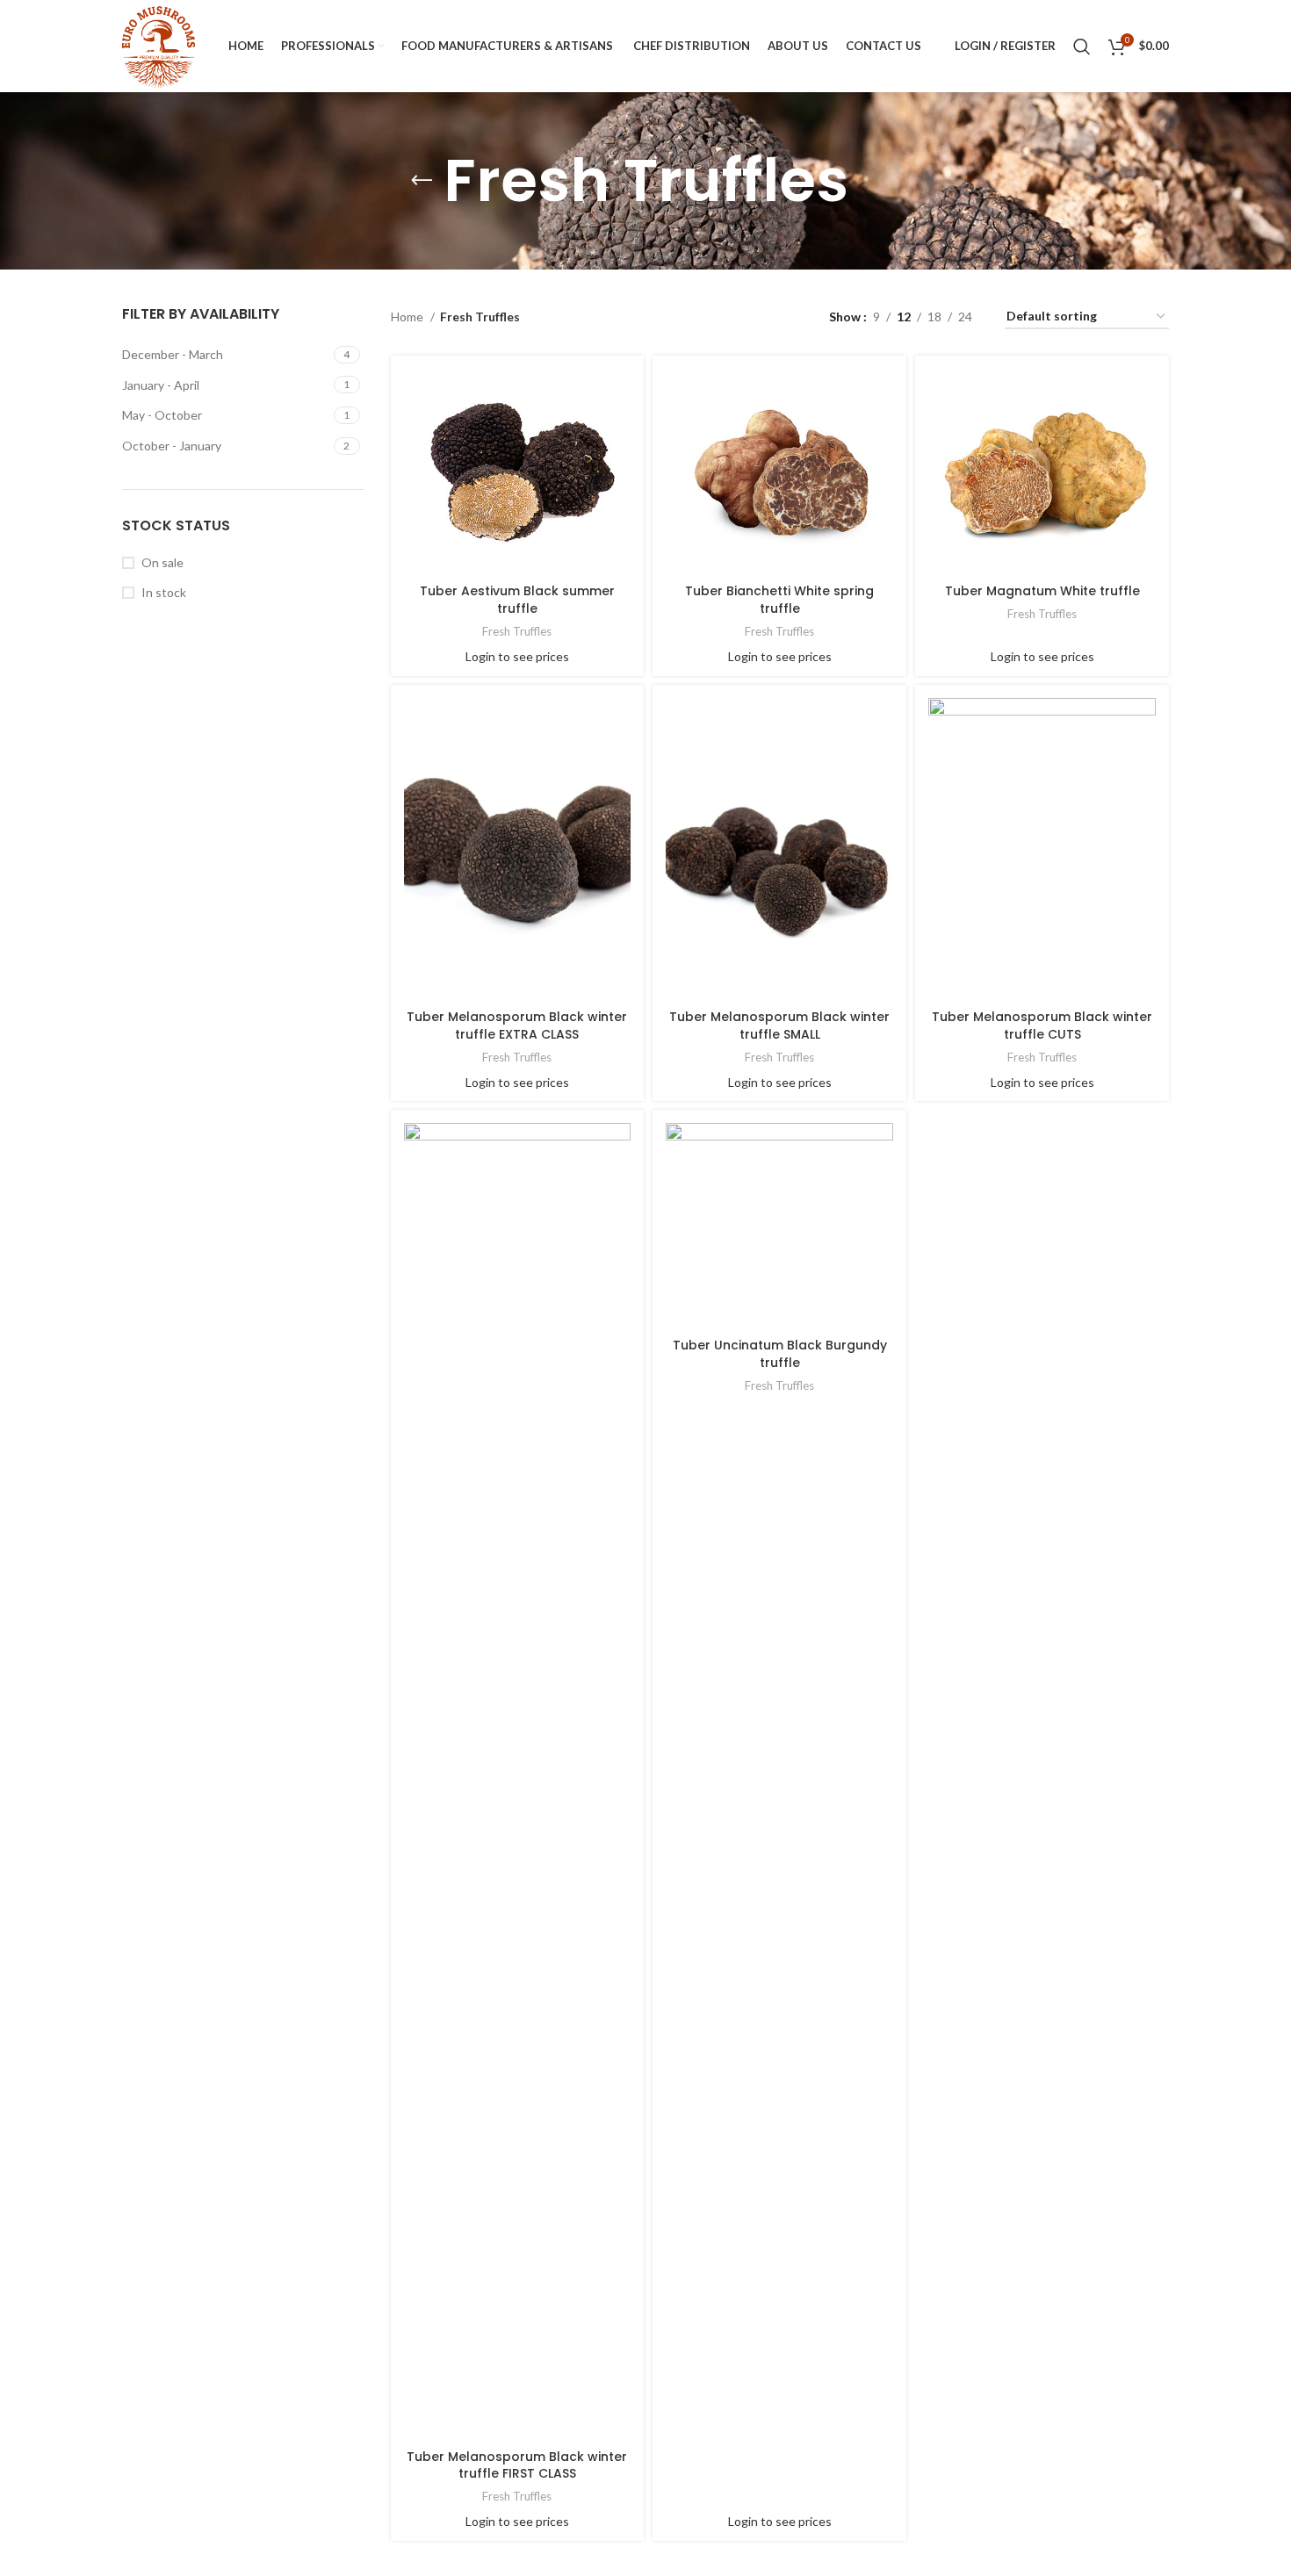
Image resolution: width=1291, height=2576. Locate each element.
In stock (164, 592)
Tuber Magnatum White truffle (1042, 591)
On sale (162, 562)
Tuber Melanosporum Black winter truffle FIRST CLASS (517, 2465)
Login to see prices (517, 656)
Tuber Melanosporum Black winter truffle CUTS (1042, 1025)
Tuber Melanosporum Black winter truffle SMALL (779, 1025)
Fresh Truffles (517, 631)
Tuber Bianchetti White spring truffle (779, 600)
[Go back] (422, 181)
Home (408, 317)
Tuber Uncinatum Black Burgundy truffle (780, 1354)
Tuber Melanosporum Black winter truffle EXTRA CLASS (517, 1025)
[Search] (1082, 47)
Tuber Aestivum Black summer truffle (517, 600)
